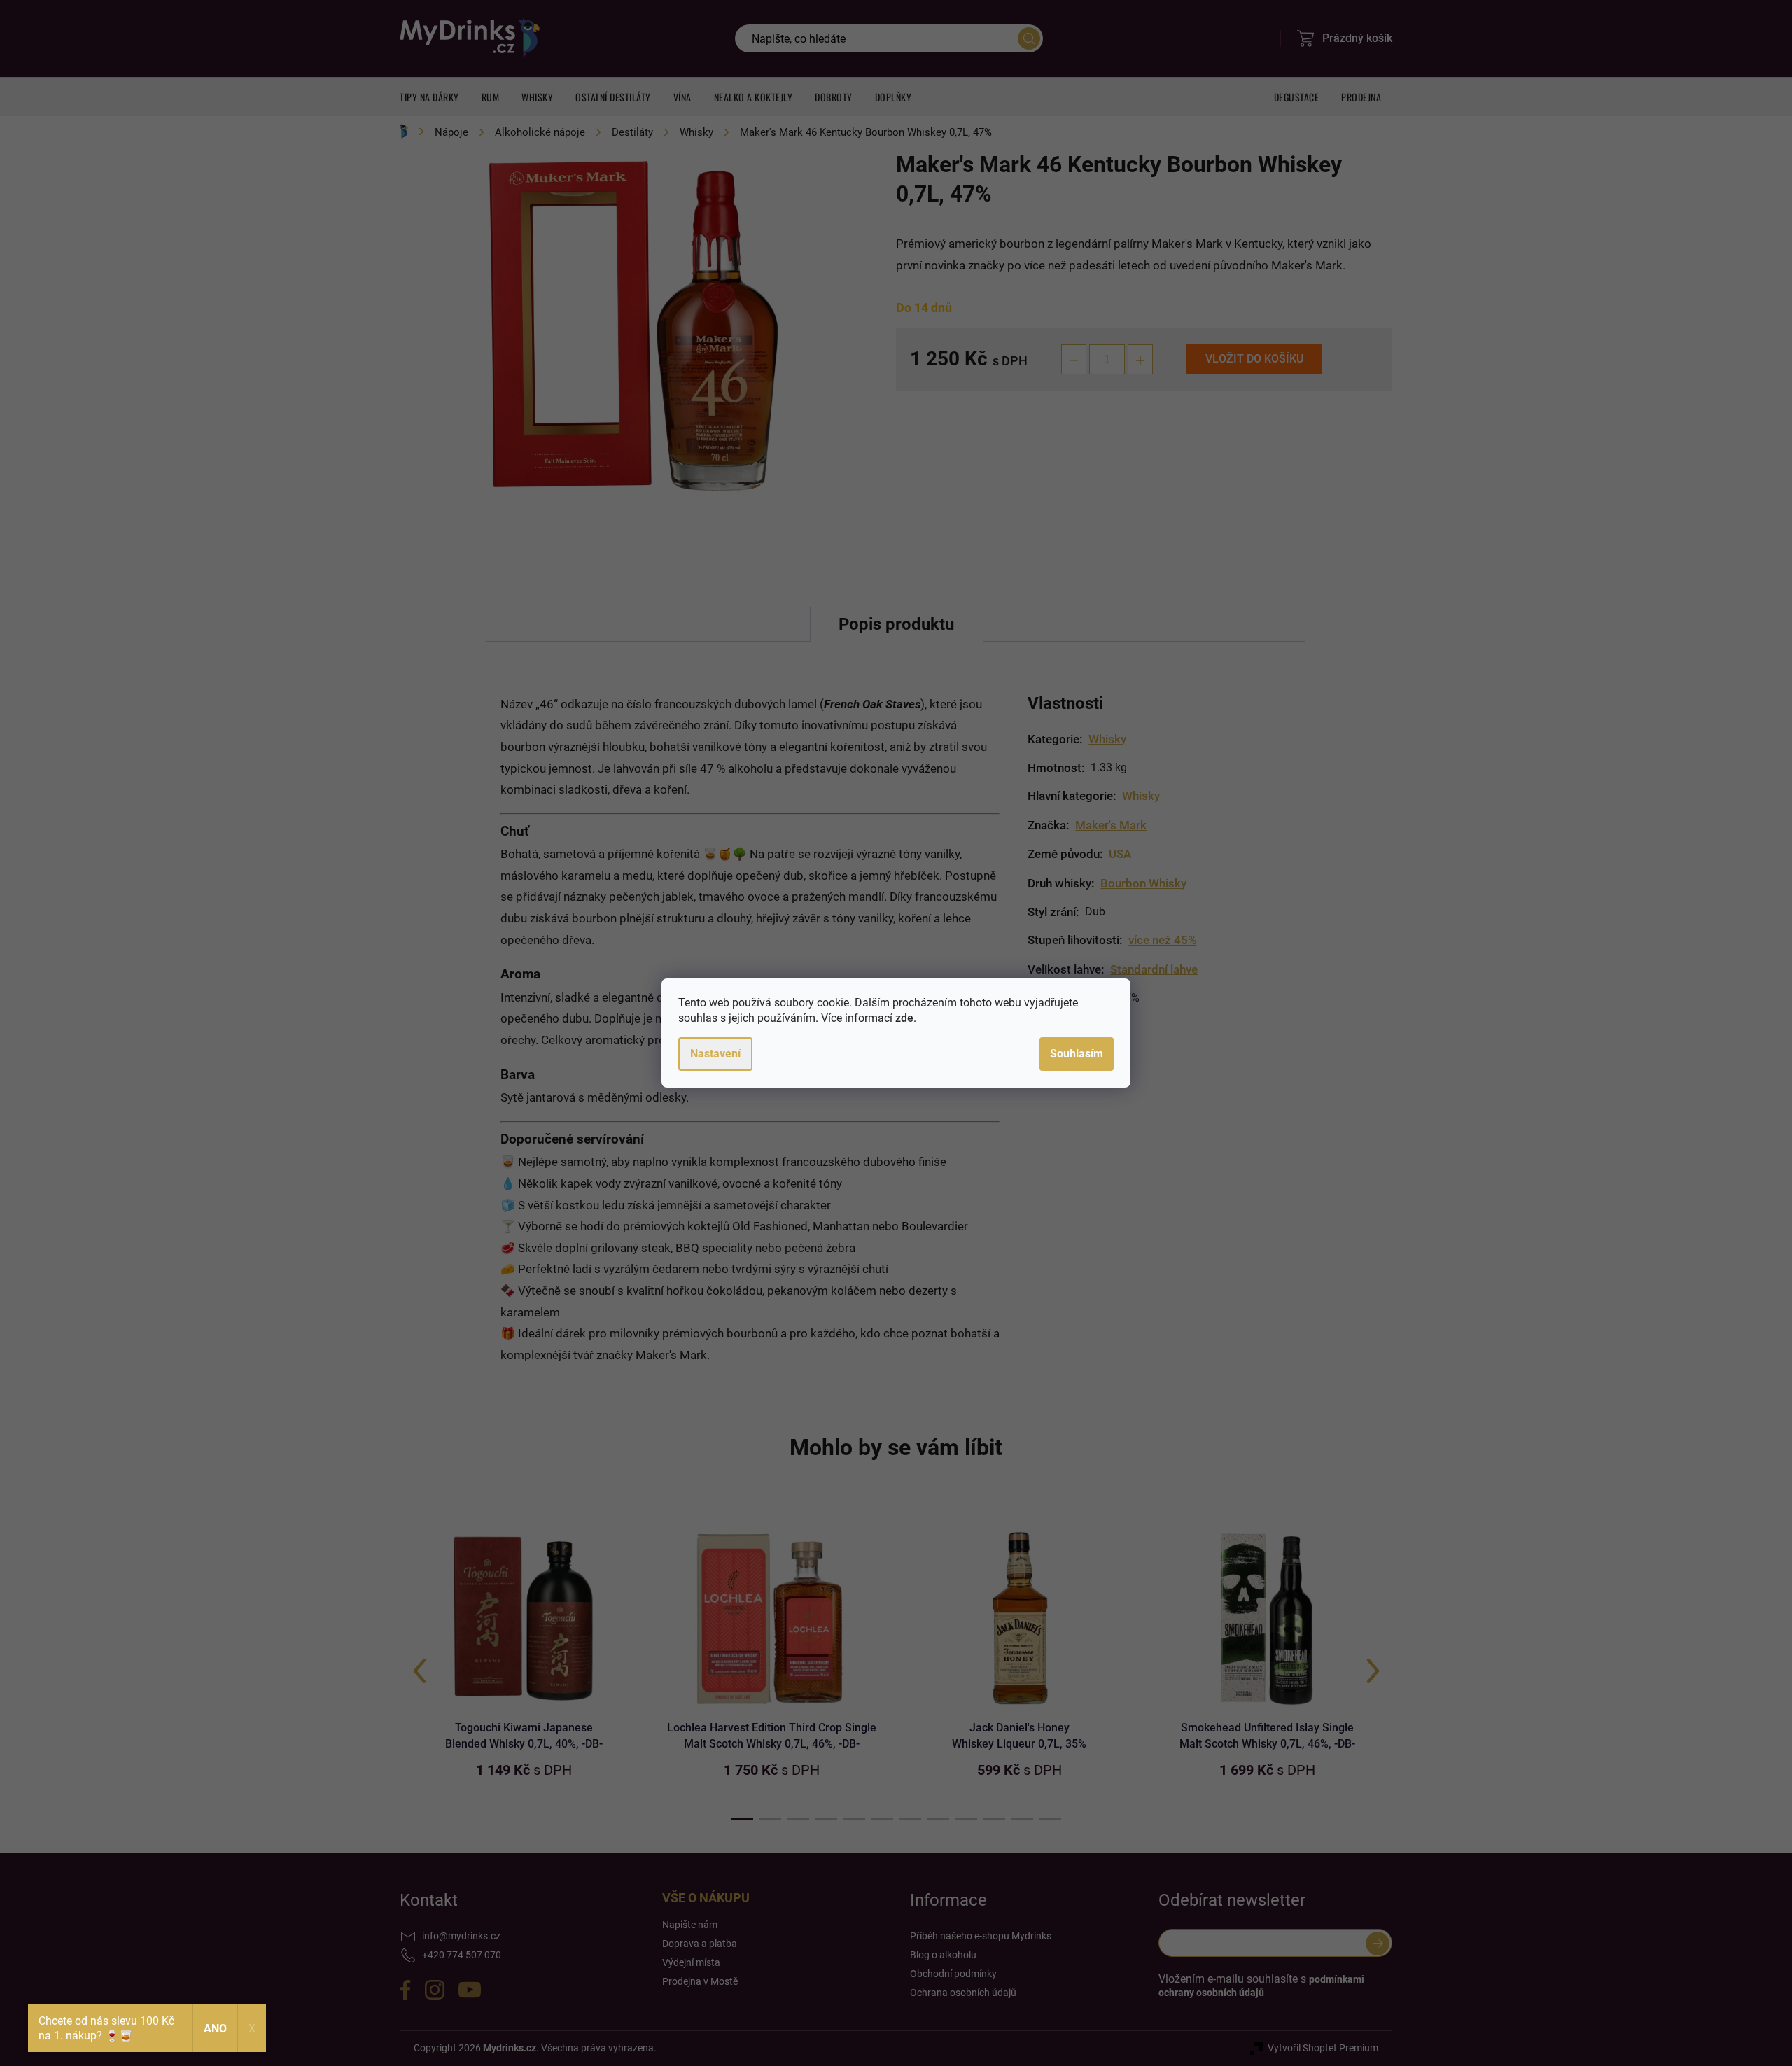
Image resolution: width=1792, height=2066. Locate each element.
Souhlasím (1077, 1054)
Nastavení (715, 1054)
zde (904, 1018)
